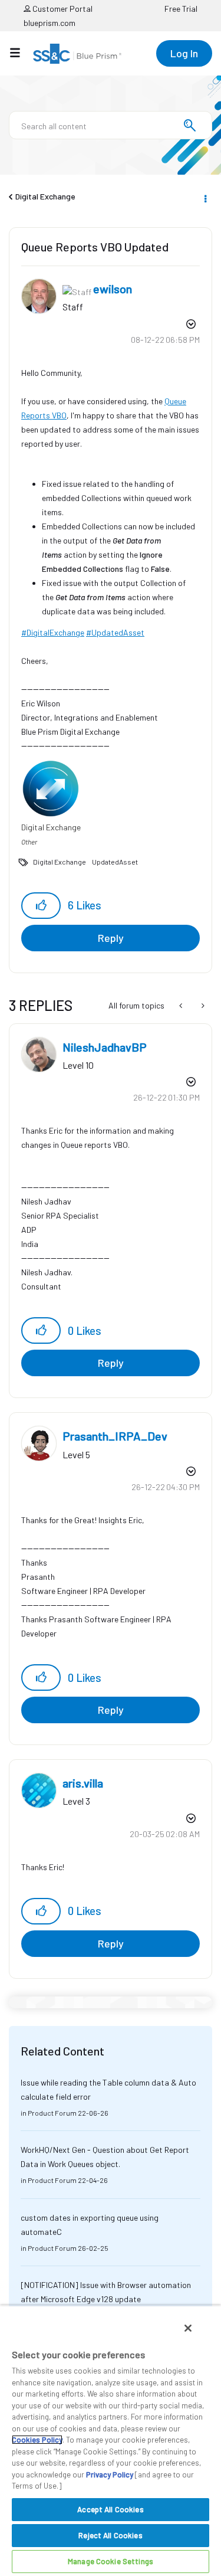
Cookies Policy (37, 2440)
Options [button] (204, 197)
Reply (111, 938)
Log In (184, 53)
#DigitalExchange (53, 632)
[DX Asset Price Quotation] (202, 1006)
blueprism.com (50, 23)
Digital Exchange (45, 196)
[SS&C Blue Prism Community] (77, 54)
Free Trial (181, 9)
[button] (41, 906)
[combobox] (111, 125)
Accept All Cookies (110, 2509)
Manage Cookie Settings (111, 2561)
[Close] (188, 2328)
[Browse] (21, 53)
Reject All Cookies (110, 2535)
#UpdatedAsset (115, 632)
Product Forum (52, 2113)
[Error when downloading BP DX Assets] (182, 1006)
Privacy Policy (110, 2474)
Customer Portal (62, 9)
